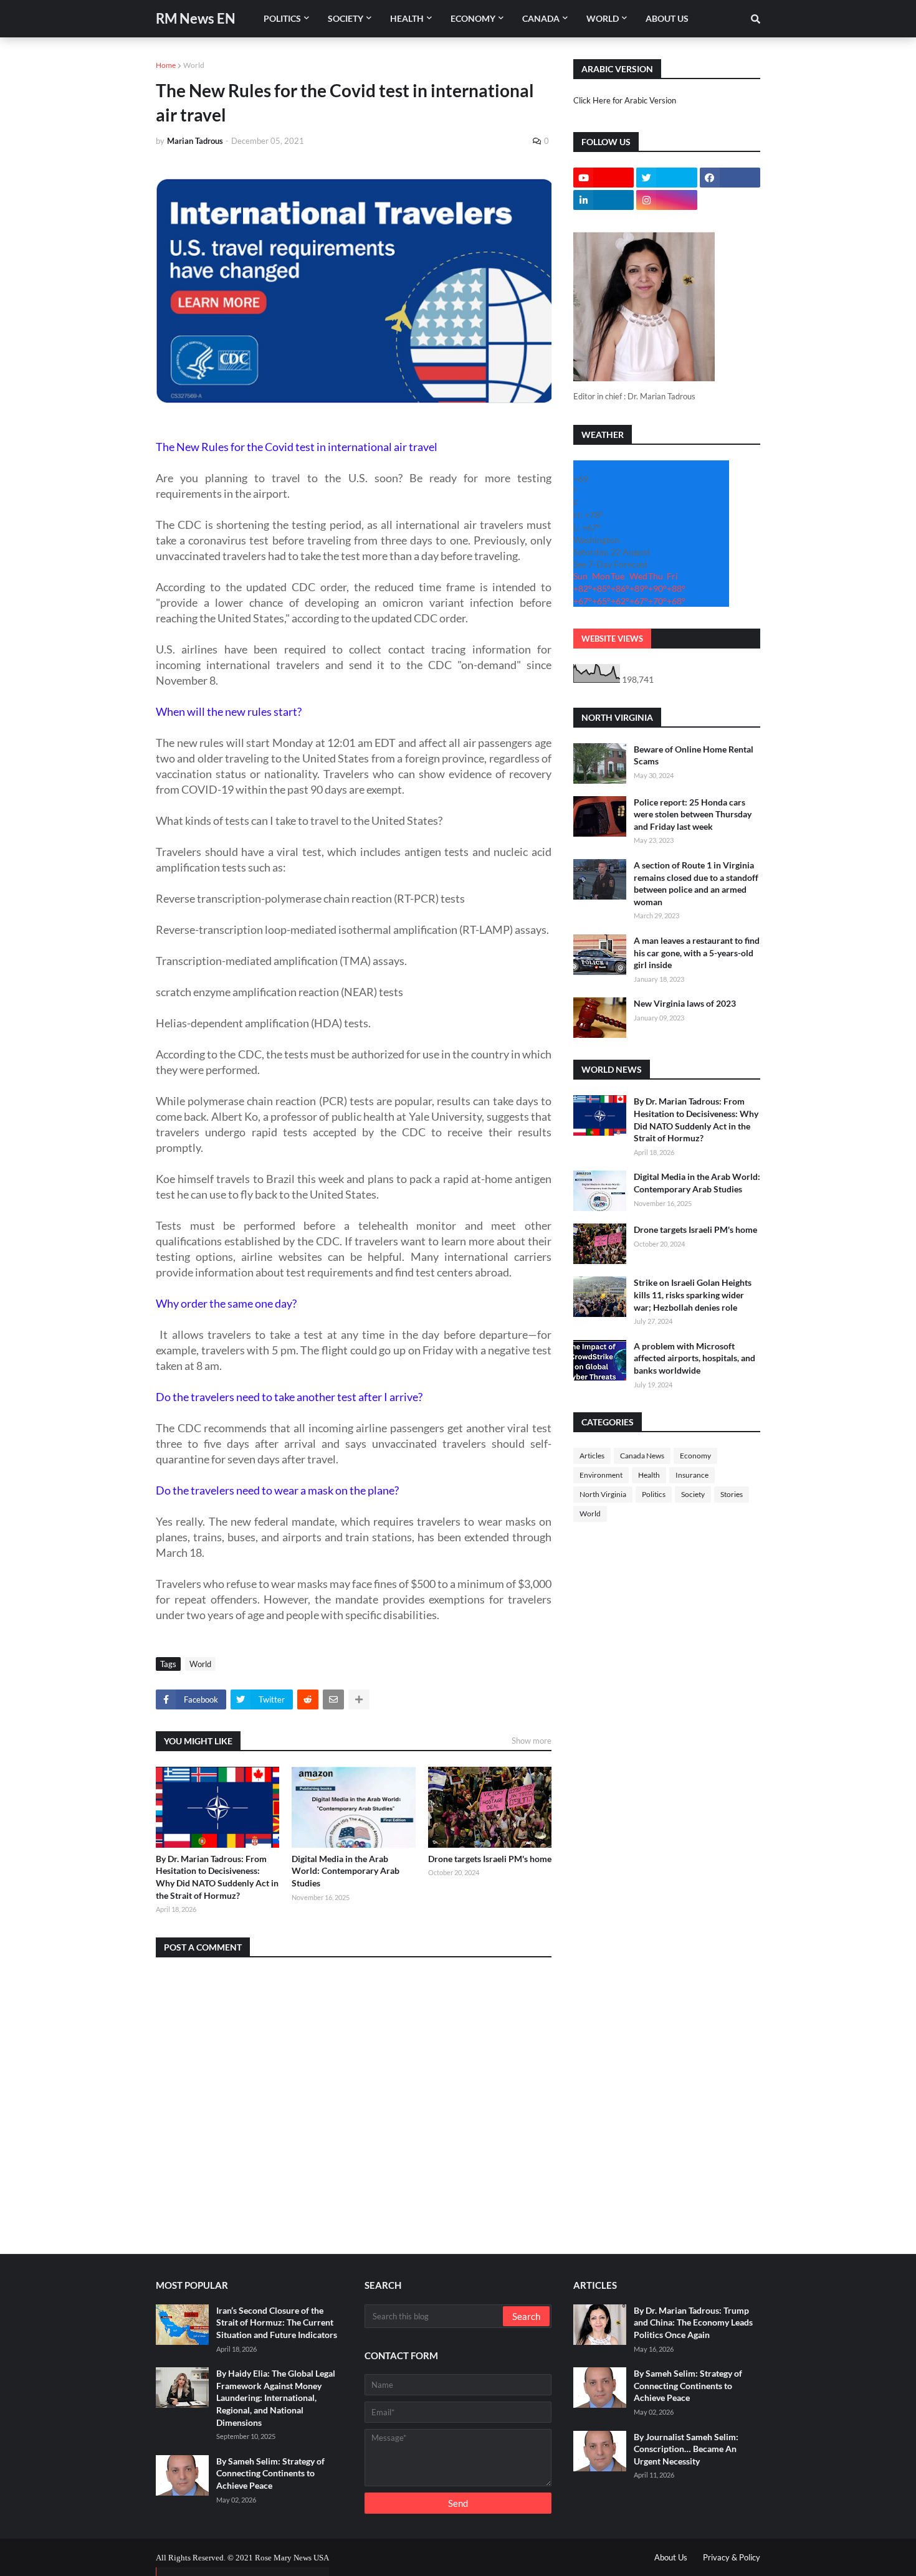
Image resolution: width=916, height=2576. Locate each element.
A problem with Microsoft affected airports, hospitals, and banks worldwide (694, 1358)
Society (693, 1494)
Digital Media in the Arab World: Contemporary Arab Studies (346, 1871)
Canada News (642, 1456)
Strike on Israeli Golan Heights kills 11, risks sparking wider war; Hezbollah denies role (693, 1295)
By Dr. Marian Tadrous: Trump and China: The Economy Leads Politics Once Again (693, 2322)
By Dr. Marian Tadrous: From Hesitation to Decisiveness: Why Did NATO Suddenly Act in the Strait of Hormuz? (217, 1877)
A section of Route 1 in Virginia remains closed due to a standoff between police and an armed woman (696, 883)
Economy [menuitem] (473, 18)
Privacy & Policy (732, 2557)
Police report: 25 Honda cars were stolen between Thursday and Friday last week (693, 814)
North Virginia (603, 1494)
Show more (532, 1741)
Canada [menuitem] (541, 18)
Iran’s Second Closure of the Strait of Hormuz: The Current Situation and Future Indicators (277, 2322)
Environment (601, 1475)
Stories (732, 1494)
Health (649, 1475)
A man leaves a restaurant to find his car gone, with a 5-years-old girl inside (697, 953)
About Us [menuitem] (667, 18)
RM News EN (196, 18)
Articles (592, 1456)
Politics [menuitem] (282, 18)
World (194, 65)
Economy (695, 1456)
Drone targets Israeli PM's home (490, 1859)
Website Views (612, 639)
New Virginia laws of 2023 (685, 1003)
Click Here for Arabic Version (625, 100)
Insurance (692, 1475)
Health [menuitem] (407, 18)
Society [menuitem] (346, 18)
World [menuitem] (603, 18)
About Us (671, 2557)
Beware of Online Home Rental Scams (694, 755)
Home (166, 65)
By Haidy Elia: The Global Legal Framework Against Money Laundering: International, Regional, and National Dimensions (276, 2398)
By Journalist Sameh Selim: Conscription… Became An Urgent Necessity (686, 2449)
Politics (654, 1494)
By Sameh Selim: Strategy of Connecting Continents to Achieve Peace (270, 2473)
